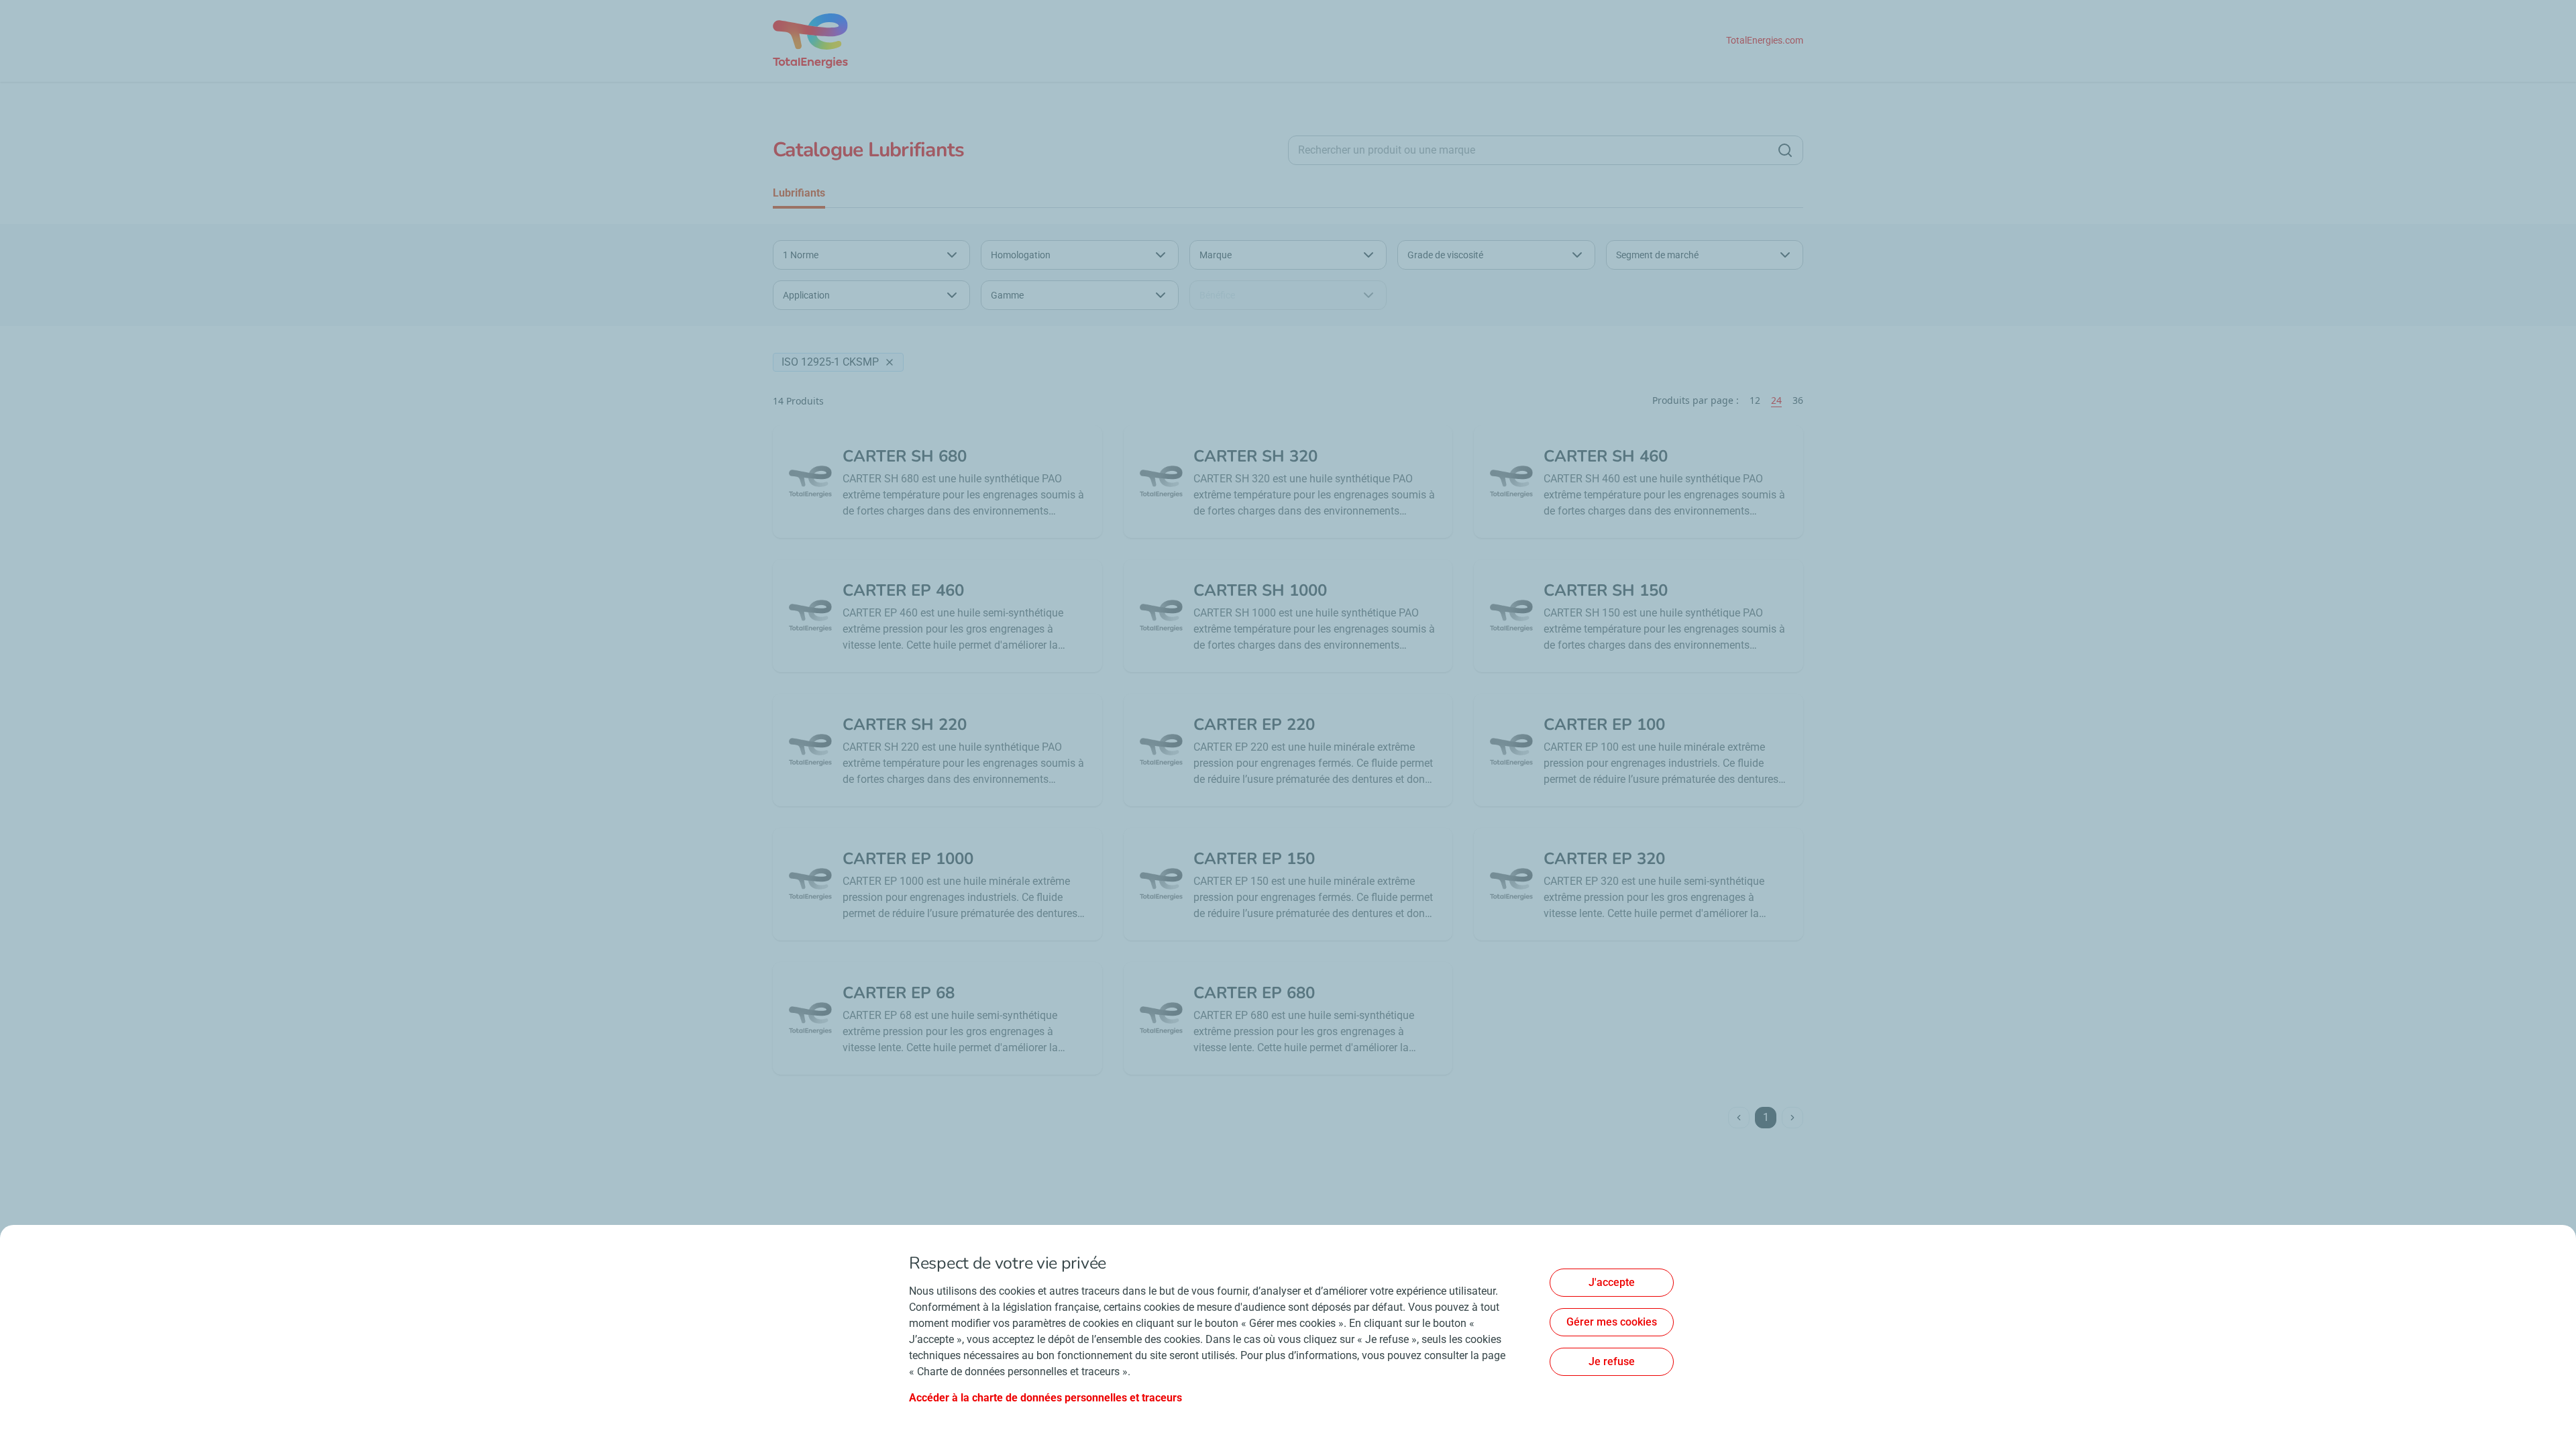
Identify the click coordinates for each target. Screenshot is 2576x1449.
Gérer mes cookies (1612, 1322)
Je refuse (1612, 1361)
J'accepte (1612, 1282)
